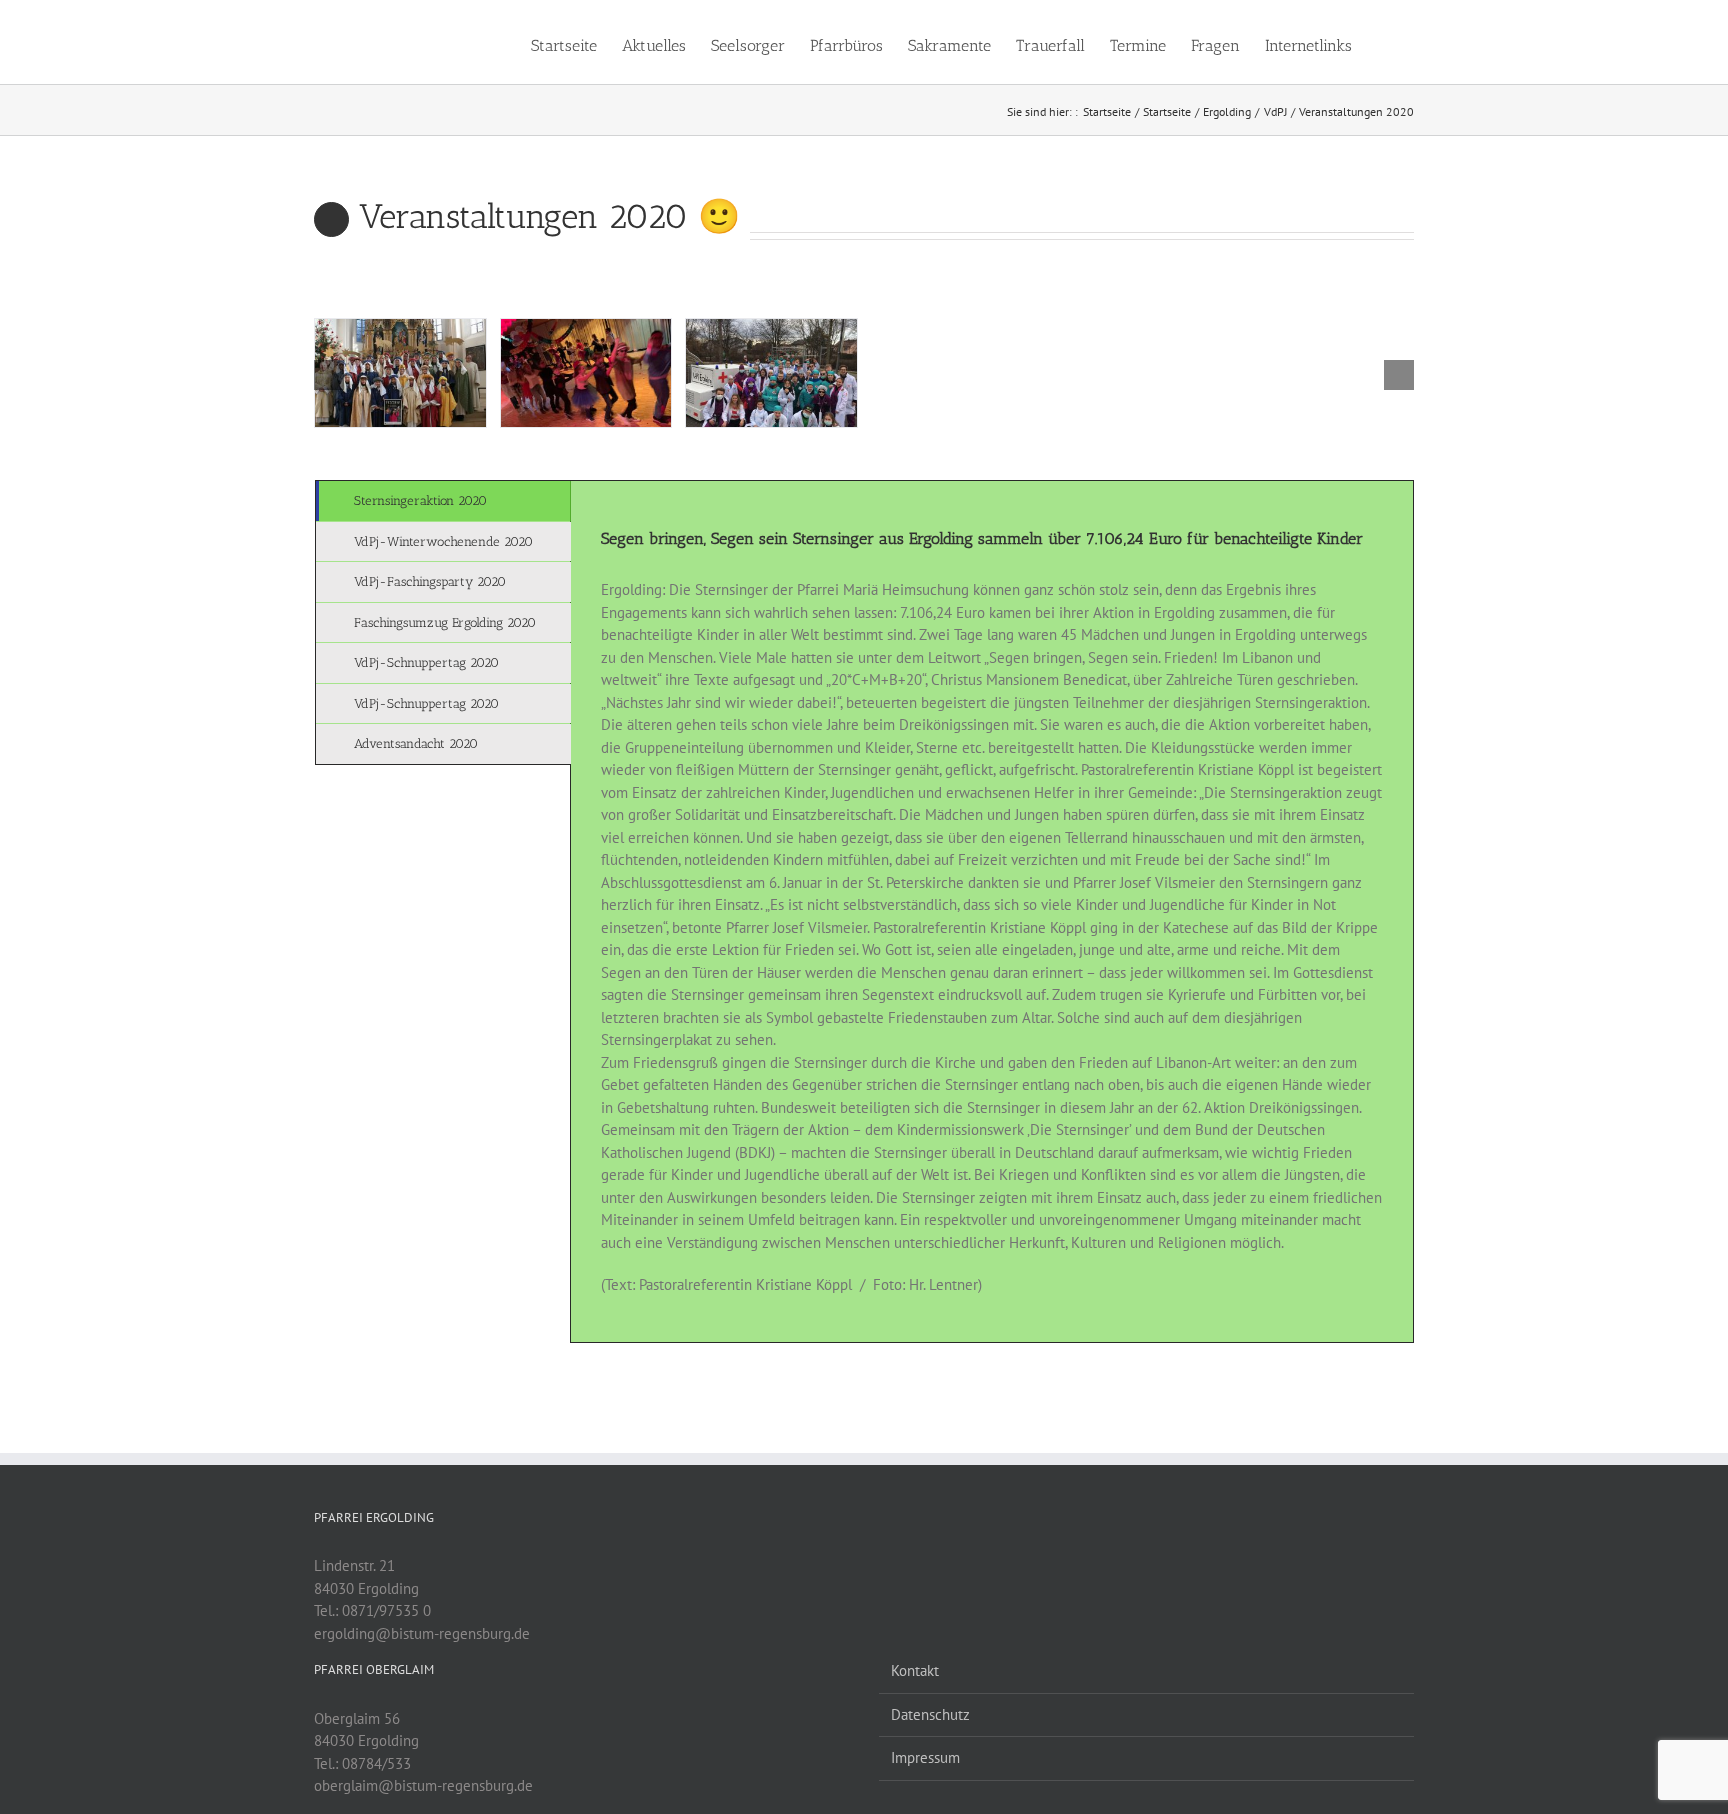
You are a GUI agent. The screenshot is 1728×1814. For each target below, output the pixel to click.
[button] (1383, 42)
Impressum (925, 1757)
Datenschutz (930, 1714)
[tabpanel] (992, 911)
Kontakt (915, 1670)
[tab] (443, 501)
